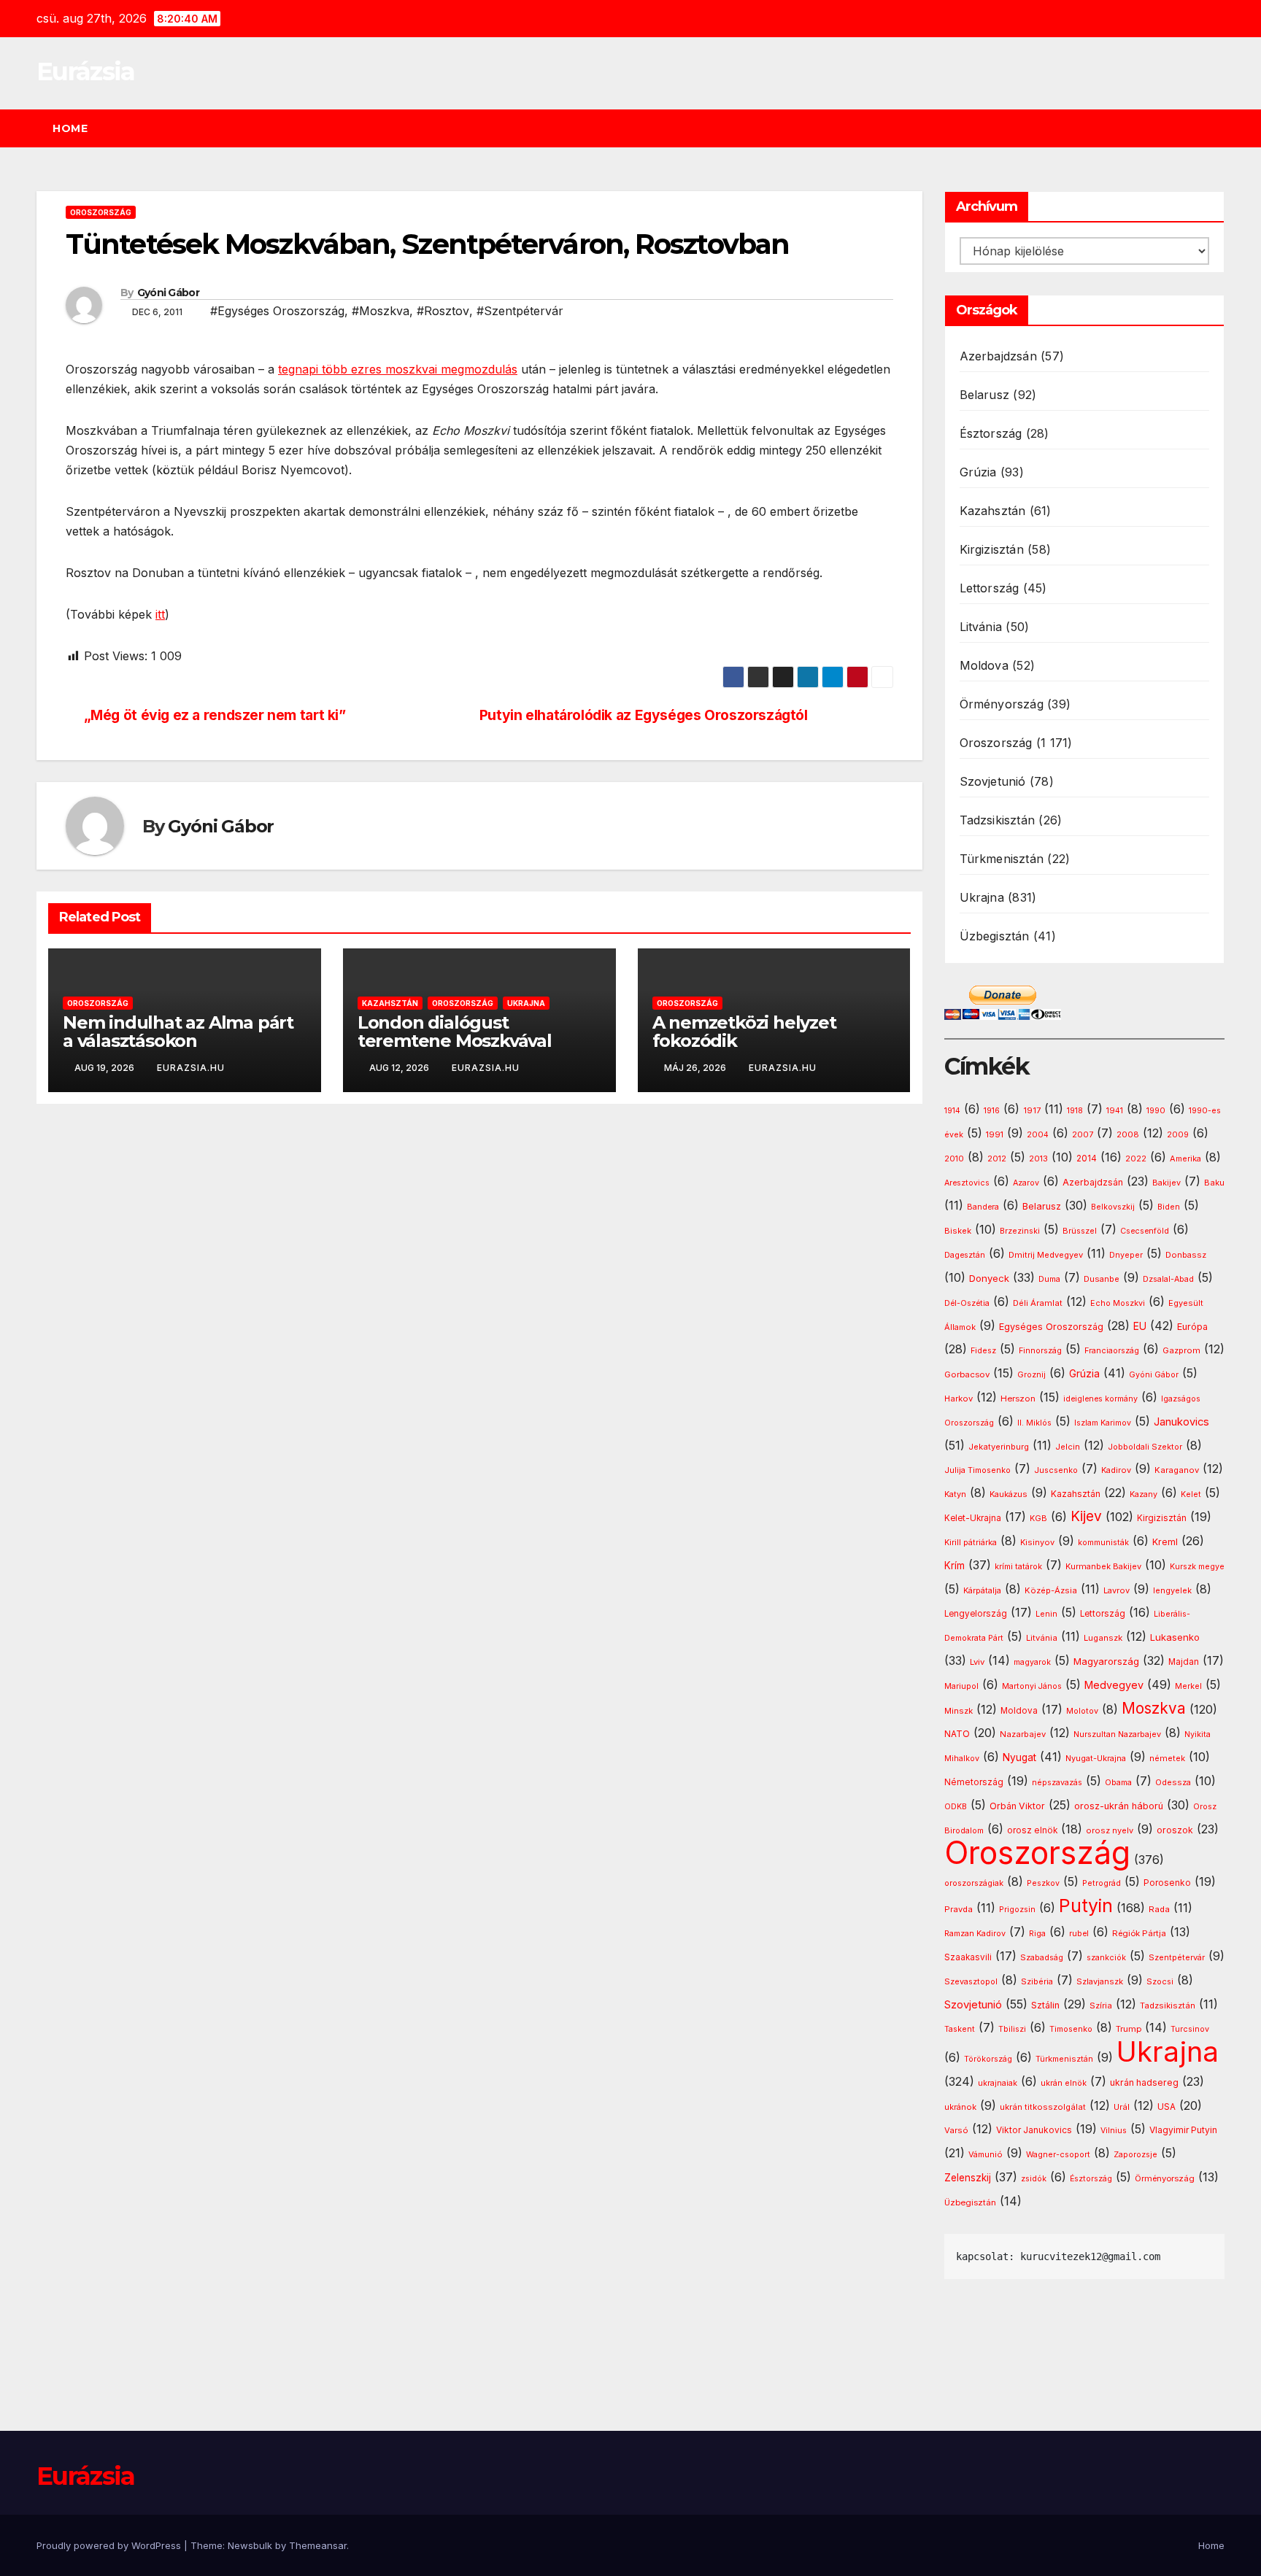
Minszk (959, 1711)
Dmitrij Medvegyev (1046, 1255)
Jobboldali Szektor (1145, 1447)
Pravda (959, 1909)
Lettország (990, 588)
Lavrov (1117, 1590)
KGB (1038, 1519)
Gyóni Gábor (168, 293)
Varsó (956, 2130)
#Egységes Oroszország (277, 311)
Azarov (1026, 1183)
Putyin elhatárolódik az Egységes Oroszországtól (644, 715)
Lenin (1046, 1614)
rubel (1079, 1934)
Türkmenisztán (1002, 859)
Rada (1159, 1909)
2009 (1178, 1135)
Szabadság (1042, 1958)
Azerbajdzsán (998, 356)
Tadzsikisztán (998, 820)
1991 (995, 1134)
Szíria (1101, 2006)
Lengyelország (976, 1614)
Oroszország (101, 212)
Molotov (1082, 1711)
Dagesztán (965, 1255)
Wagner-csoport (1058, 2154)
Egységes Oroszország (1051, 1327)
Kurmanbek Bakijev (1103, 1566)
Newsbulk (250, 2545)
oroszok (1175, 1830)
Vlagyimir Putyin (1183, 2130)
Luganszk (1103, 1638)
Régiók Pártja (1139, 1933)
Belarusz (985, 395)
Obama (1118, 1783)
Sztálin (1045, 2005)
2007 (1083, 1135)
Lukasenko (1175, 1637)
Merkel (1188, 1686)
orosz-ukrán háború (1119, 1806)
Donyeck (989, 1278)
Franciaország (1112, 1351)
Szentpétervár (1177, 1957)
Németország (974, 1782)
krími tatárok (1018, 1567)
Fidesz (983, 1351)
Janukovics (1181, 1422)
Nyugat (1019, 1757)
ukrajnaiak (998, 2083)
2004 (1038, 1135)
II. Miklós (1034, 1423)
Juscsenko (1056, 1470)
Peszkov (1043, 1883)
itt (160, 614)
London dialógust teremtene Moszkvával (455, 1032)
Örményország (1002, 704)
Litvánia (981, 627)
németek (1167, 1758)
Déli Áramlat (1038, 1303)
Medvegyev (1114, 1685)
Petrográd (1102, 1883)
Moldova (984, 665)
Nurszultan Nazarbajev (1117, 1734)
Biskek (958, 1231)
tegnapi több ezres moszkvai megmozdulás (398, 369)
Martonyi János (1032, 1686)
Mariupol (961, 1686)
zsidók (1034, 2179)
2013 (1038, 1159)
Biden (1169, 1207)
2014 (1087, 1159)
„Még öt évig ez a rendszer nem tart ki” (215, 715)
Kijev (1086, 1516)
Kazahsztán (390, 1003)
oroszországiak (974, 1883)
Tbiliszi (1012, 2029)
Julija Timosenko (977, 1470)
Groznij (1031, 1375)
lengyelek (1172, 1590)
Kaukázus (1009, 1494)
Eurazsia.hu (191, 1068)
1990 (1156, 1111)
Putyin (1086, 1906)
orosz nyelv (1110, 1830)
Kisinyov (1037, 1542)
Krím (955, 1566)
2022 (1136, 1159)
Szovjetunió (993, 781)
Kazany (1144, 1494)
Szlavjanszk (1100, 1981)
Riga (1037, 1934)
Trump (1129, 2029)
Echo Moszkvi (1118, 1303)
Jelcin (1068, 1447)
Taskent (960, 2029)
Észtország (991, 433)
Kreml (1165, 1542)
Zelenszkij (968, 2178)
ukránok (960, 2107)
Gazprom (1181, 1350)
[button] (1220, 128)
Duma (1049, 1279)
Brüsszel (1080, 1231)
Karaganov (1177, 1470)
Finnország (1040, 1351)
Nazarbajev (1023, 1734)
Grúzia (978, 472)
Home (70, 128)
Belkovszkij (1113, 1207)
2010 (954, 1159)
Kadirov (1116, 1470)
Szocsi (1160, 1981)
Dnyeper (1126, 1255)
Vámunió (986, 2154)
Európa (1192, 1327)
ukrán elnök (1064, 2083)
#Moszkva (381, 311)
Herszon (1018, 1399)
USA (1166, 2107)
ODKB (956, 1807)
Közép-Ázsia (1051, 1590)
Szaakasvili (968, 1957)
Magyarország (1106, 1661)
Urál (1122, 2107)
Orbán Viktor (1017, 1806)
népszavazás (1057, 1783)
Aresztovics (967, 1183)
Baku (1214, 1183)
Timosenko (1071, 2029)
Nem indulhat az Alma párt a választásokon (178, 1032)
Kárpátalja (982, 1590)
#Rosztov (443, 311)
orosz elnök (1032, 1830)
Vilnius (1114, 2131)
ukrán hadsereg (1144, 2082)
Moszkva (1154, 1708)
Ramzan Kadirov (975, 1934)
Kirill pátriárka (971, 1542)
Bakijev (1166, 1183)
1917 (1032, 1110)
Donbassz (1186, 1255)
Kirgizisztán (992, 549)
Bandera (983, 1207)
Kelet (1191, 1494)
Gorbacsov (967, 1374)
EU (1140, 1326)
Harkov (959, 1399)
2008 (1128, 1134)
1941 (1115, 1110)
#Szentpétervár (520, 311)
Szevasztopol (971, 1981)
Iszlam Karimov (1103, 1423)
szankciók (1106, 1958)
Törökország (988, 2059)
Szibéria (1037, 1982)
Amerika (1185, 1159)
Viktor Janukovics (1034, 2130)
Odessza (1173, 1782)
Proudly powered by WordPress (110, 2545)
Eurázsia (85, 71)
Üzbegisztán (995, 936)
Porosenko (1167, 1883)
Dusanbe (1102, 1279)
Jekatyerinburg (999, 1447)
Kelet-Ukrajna (973, 1518)
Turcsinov (1190, 2029)
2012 (997, 1159)
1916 (992, 1111)
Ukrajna (526, 1003)
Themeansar (318, 2545)
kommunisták (1103, 1543)
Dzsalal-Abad (1168, 1279)
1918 (1075, 1111)
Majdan (1184, 1662)
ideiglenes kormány (1100, 1399)
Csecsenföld (1145, 1231)
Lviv (977, 1662)
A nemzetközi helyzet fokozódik (744, 1032)
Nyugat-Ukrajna (1096, 1758)
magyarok (1032, 1662)
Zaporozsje (1135, 2155)
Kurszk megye (1197, 1567)
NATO (957, 1734)
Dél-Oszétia (967, 1303)
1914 (952, 1111)
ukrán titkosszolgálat (1043, 2107)
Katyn (955, 1494)
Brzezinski (1020, 1231)
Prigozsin (1017, 1910)
